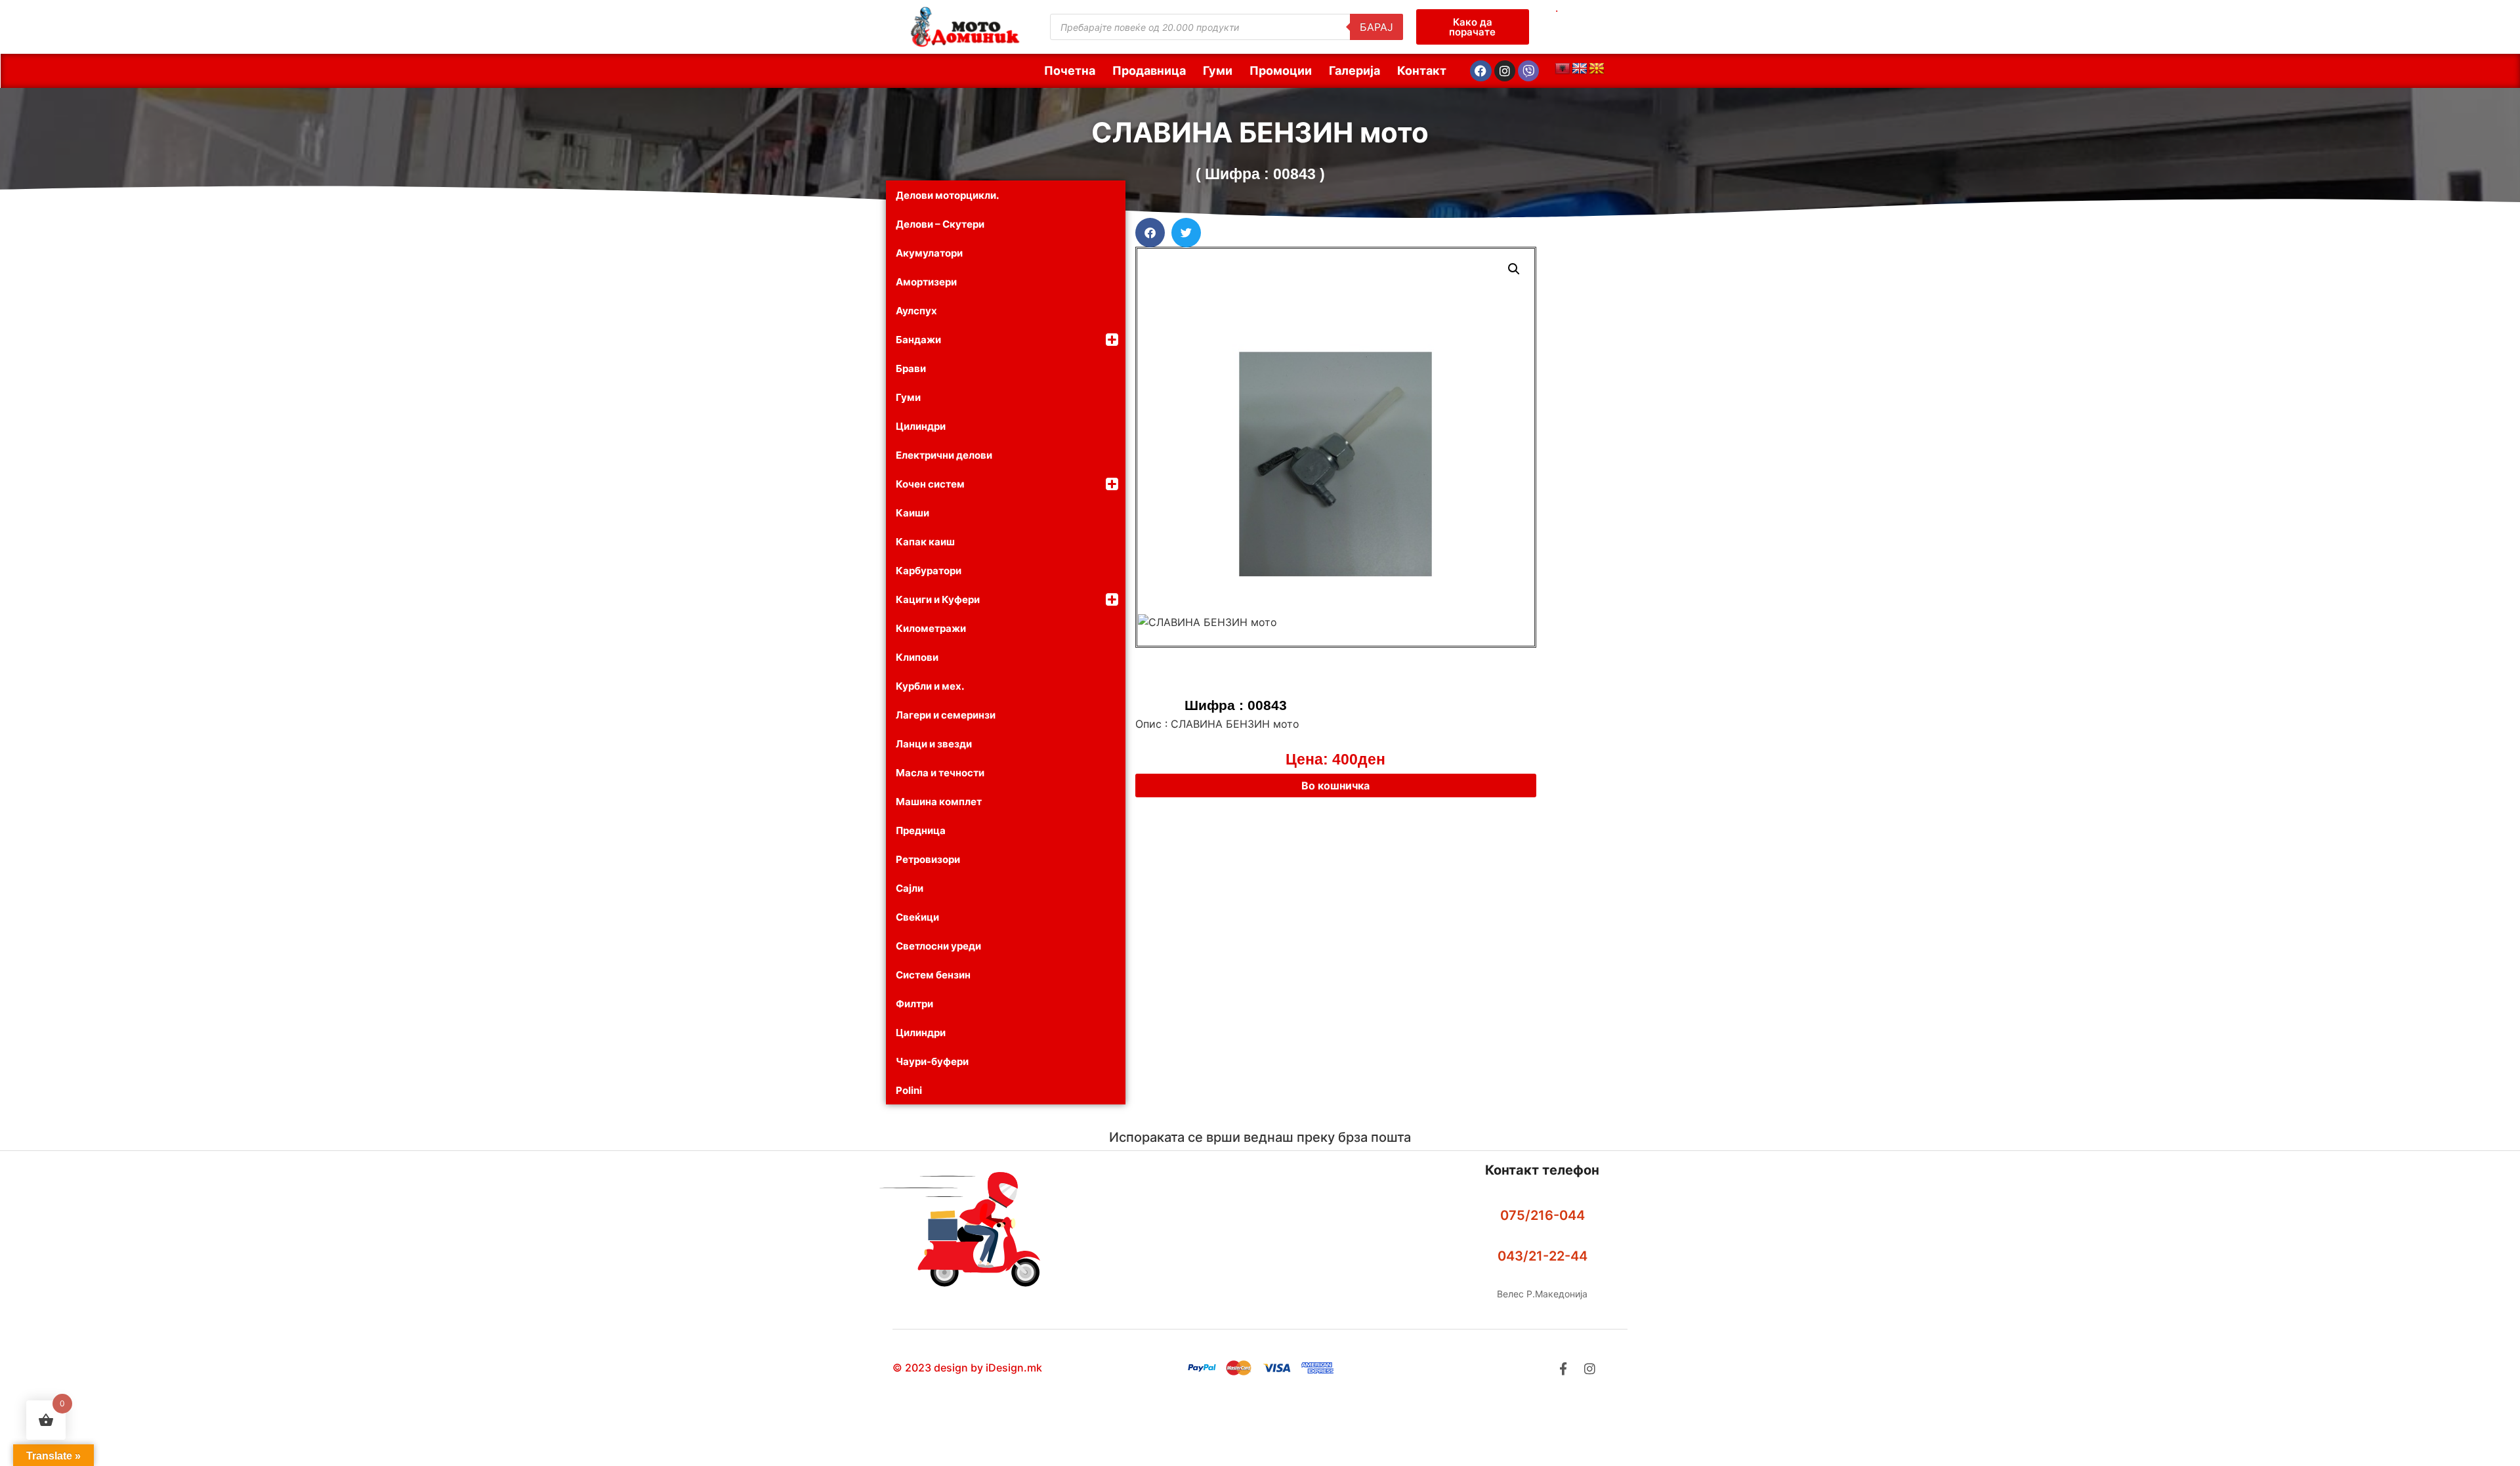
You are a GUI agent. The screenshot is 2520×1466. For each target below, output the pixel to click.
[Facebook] (1480, 71)
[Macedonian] (1597, 69)
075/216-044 (1543, 1215)
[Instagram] (1505, 71)
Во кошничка (1335, 785)
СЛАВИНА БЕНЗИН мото (1260, 132)
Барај (1376, 27)
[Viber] (1528, 71)
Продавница (1149, 71)
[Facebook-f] (1563, 1369)
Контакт (1422, 71)
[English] (1580, 69)
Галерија (1354, 71)
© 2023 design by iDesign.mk (967, 1368)
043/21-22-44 (1543, 1256)
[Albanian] (1563, 69)
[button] (1150, 233)
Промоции (1281, 71)
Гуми (1218, 71)
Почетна (1070, 71)
